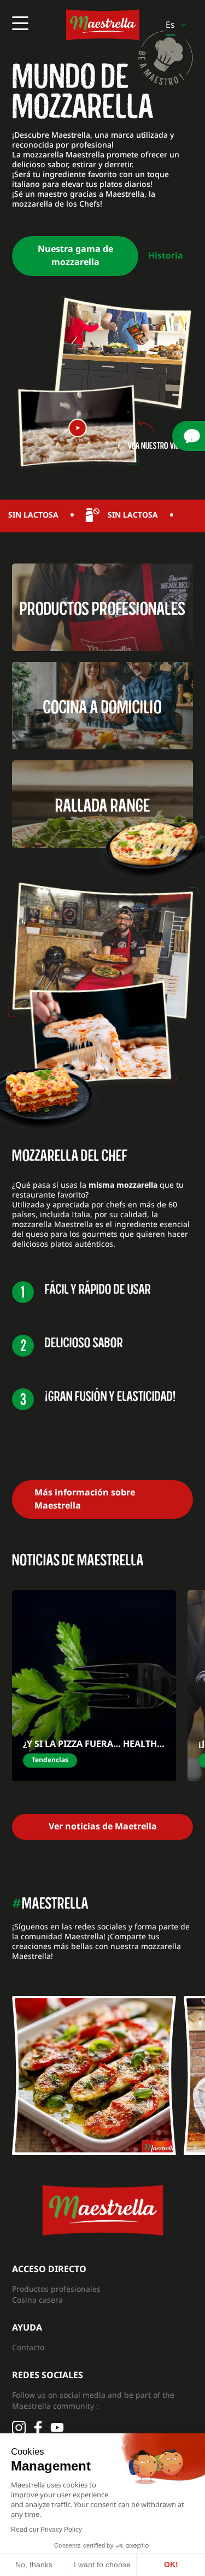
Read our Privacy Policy (46, 2530)
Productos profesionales (56, 2289)
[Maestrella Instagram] (94, 2075)
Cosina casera (37, 2300)
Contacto (28, 2347)
